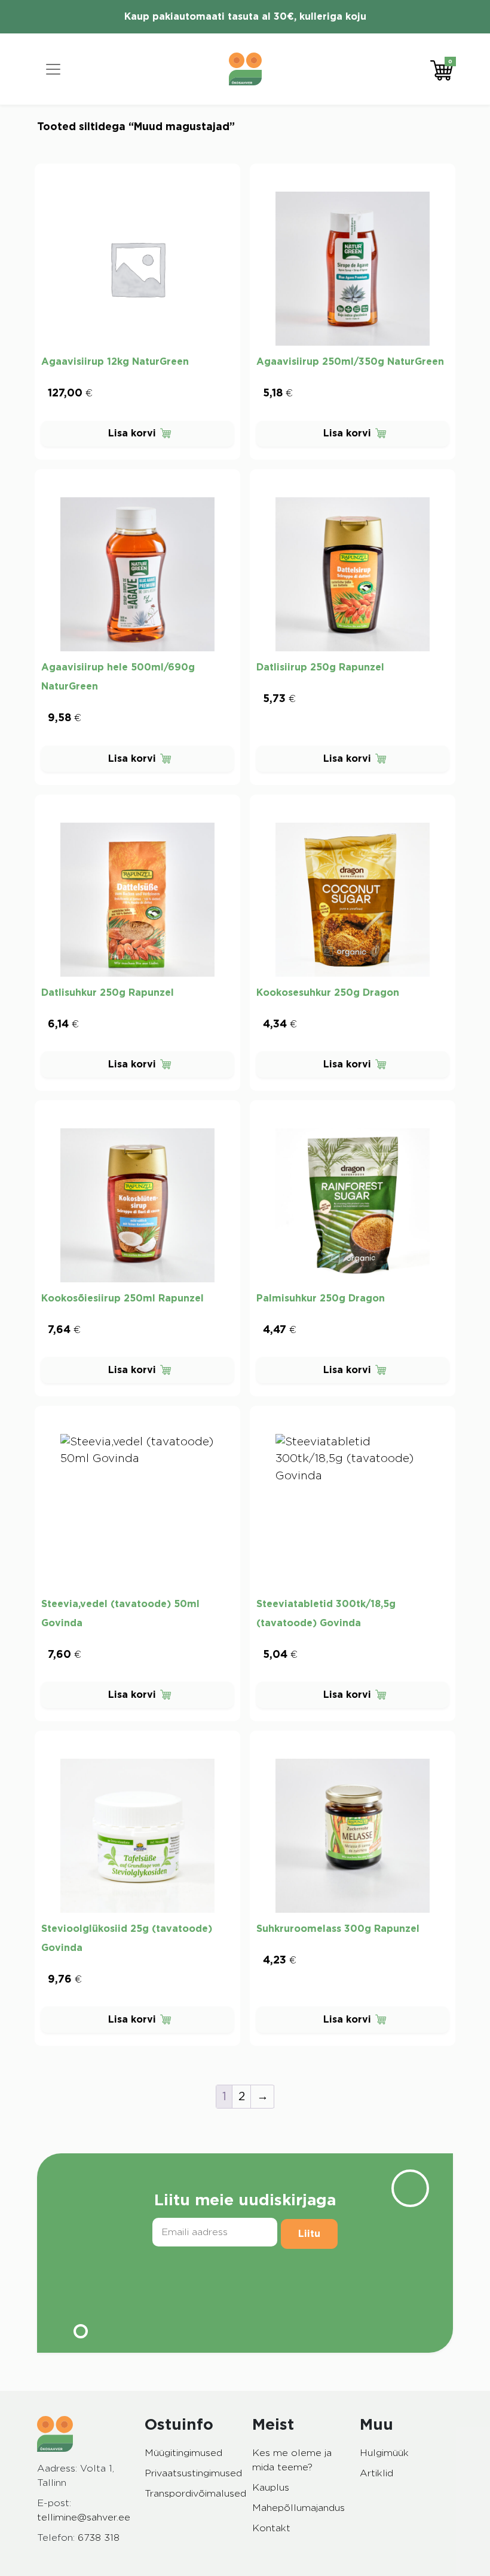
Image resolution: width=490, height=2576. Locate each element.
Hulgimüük (384, 2453)
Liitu (309, 2234)
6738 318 (99, 2538)
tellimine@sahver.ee (84, 2517)
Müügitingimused (183, 2453)
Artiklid (376, 2473)
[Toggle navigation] (53, 69)
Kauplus (271, 2488)
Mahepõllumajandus (298, 2508)
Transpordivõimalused (195, 2494)
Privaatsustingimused (193, 2473)
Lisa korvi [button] (132, 433)
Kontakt (271, 2528)
